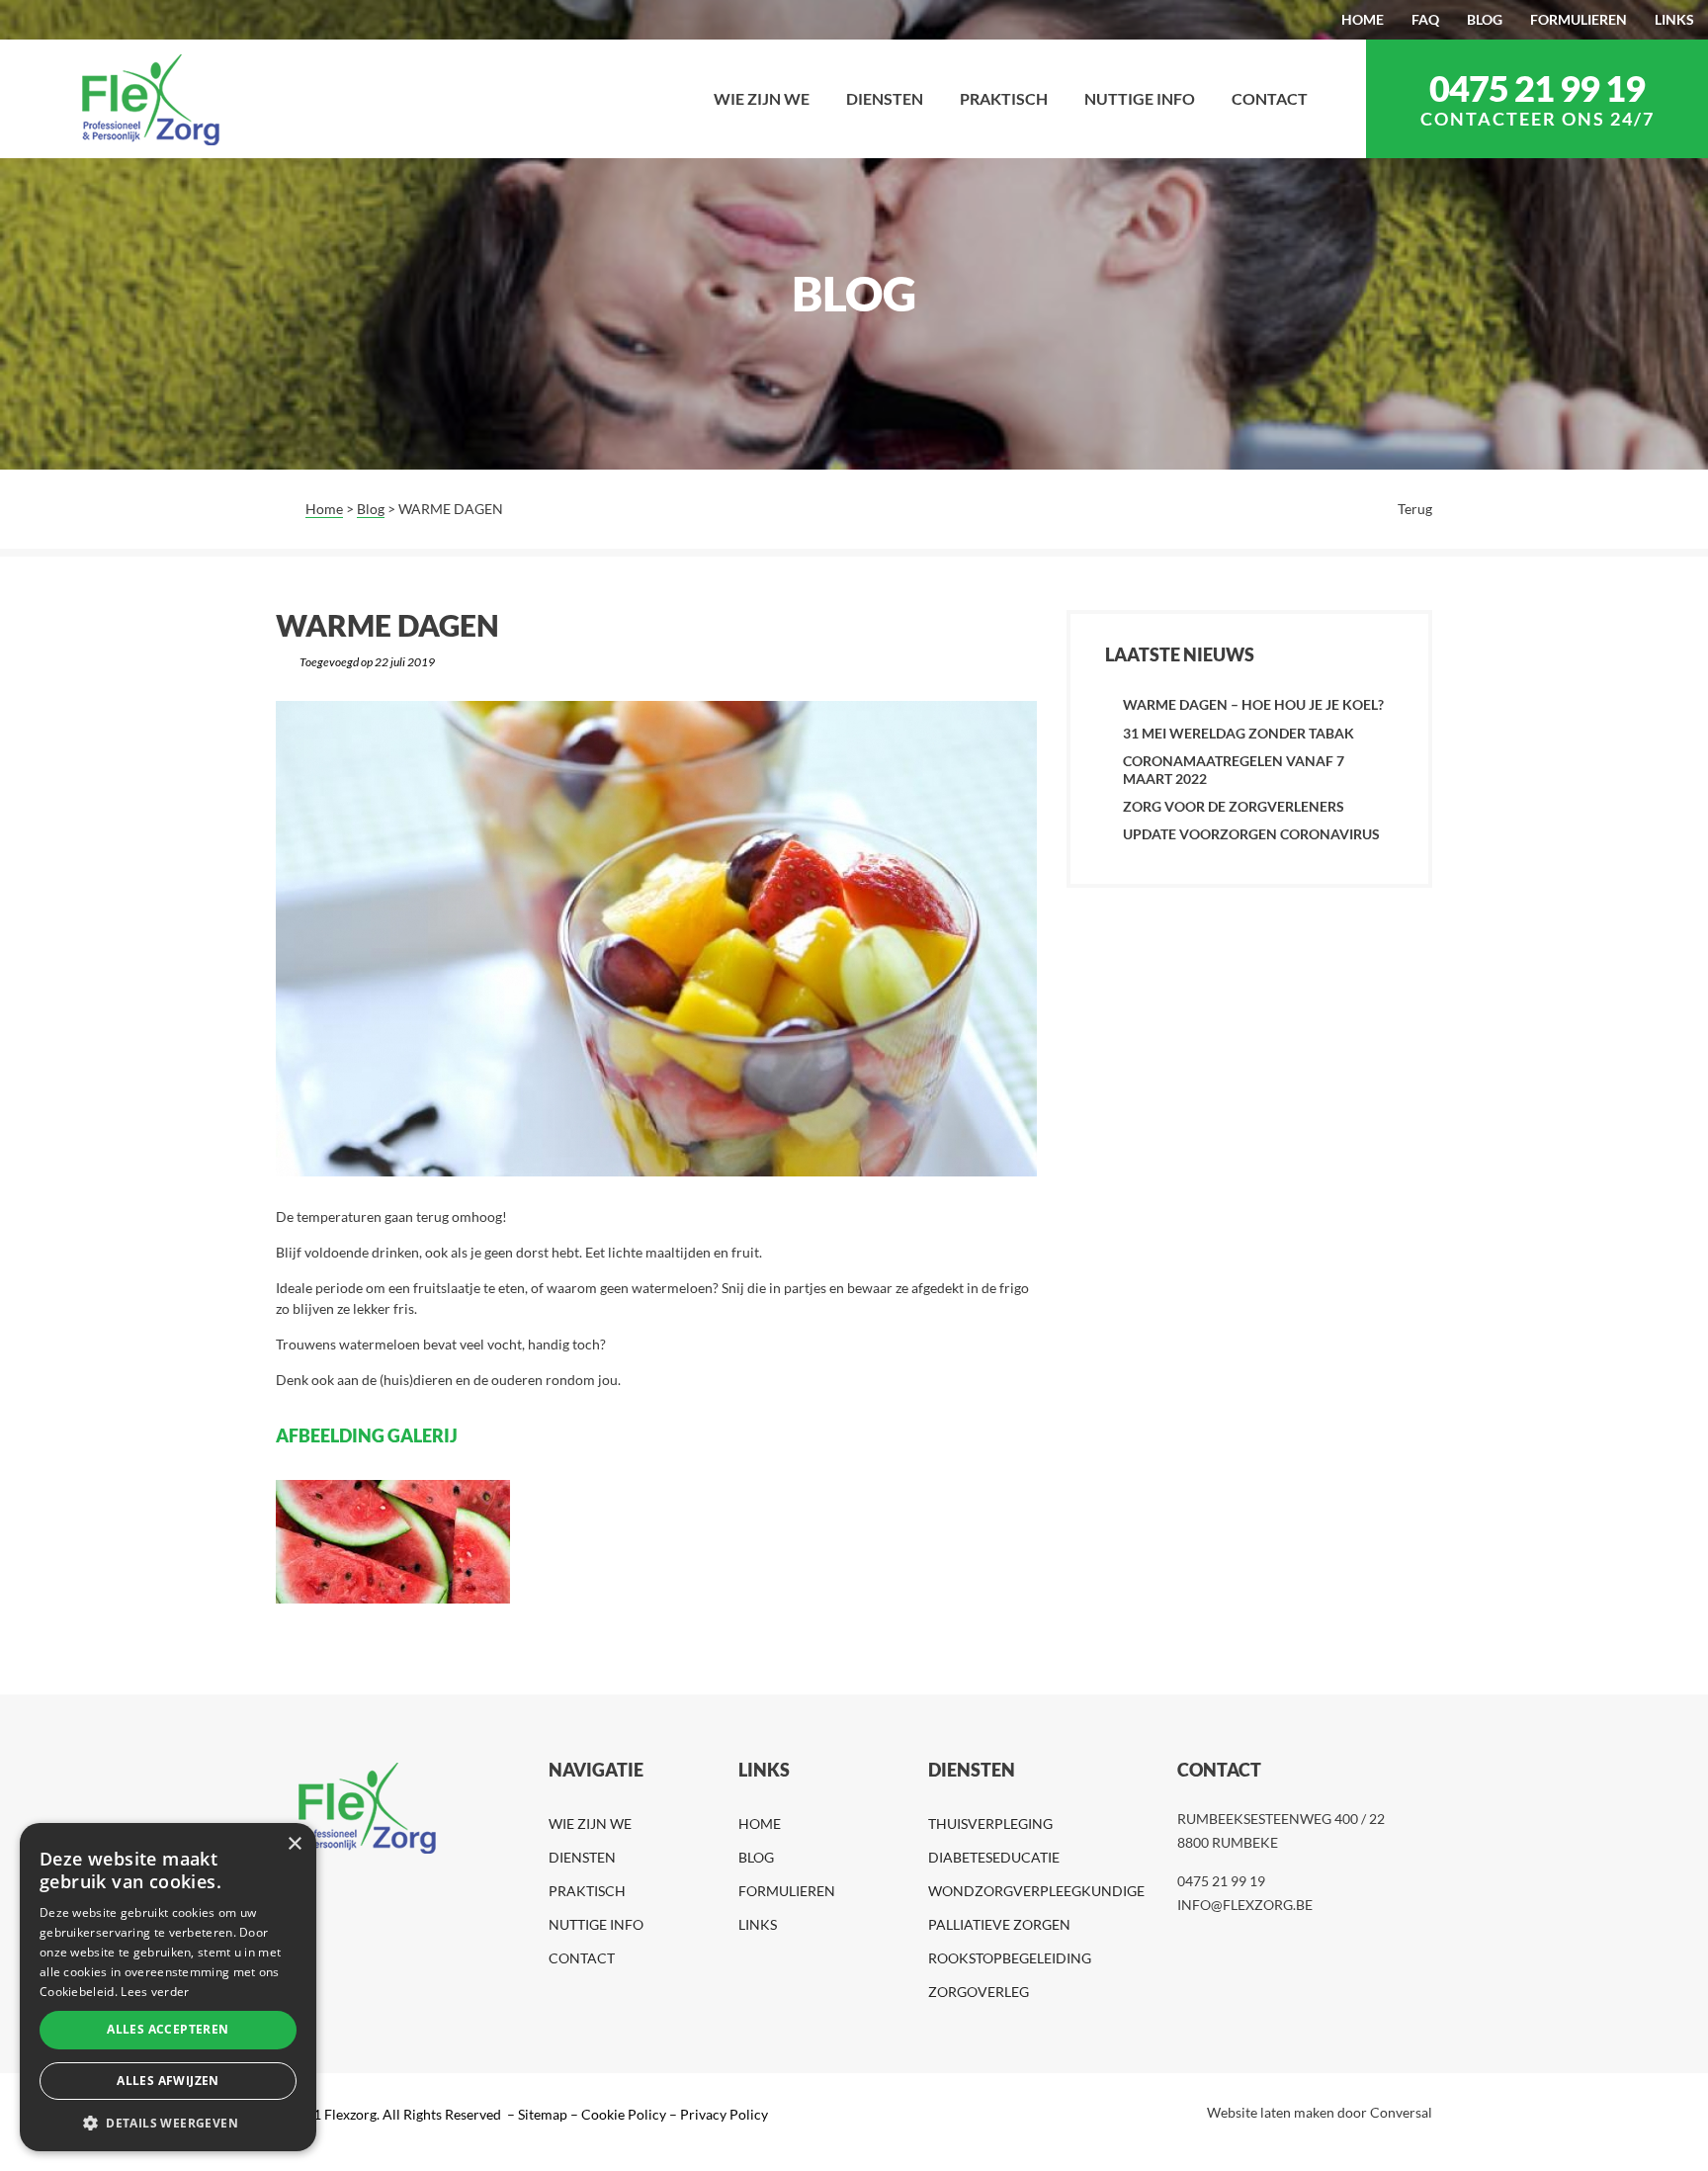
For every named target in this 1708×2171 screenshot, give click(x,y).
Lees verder (155, 1992)
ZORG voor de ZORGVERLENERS (1234, 806)
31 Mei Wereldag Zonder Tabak (1238, 733)
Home (324, 509)
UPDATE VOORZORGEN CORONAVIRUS (1251, 834)
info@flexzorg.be (1245, 1905)
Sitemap (541, 2114)
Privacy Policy (724, 2114)
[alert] (168, 1987)
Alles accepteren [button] (168, 2029)
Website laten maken (1271, 2112)
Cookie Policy (624, 2114)
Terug (1415, 509)
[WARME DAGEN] (656, 939)
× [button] (294, 1844)
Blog (371, 509)
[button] (168, 2122)
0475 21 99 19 (1537, 88)
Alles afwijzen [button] (168, 2081)
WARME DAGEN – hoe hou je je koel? (1253, 704)
